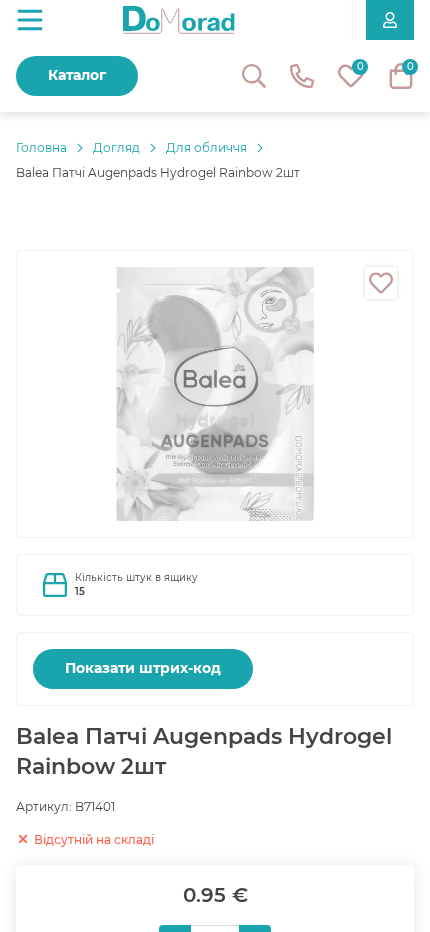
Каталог (77, 75)
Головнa (41, 147)
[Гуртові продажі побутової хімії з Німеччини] (179, 20)
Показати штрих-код (143, 668)
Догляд (116, 147)
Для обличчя (206, 147)
